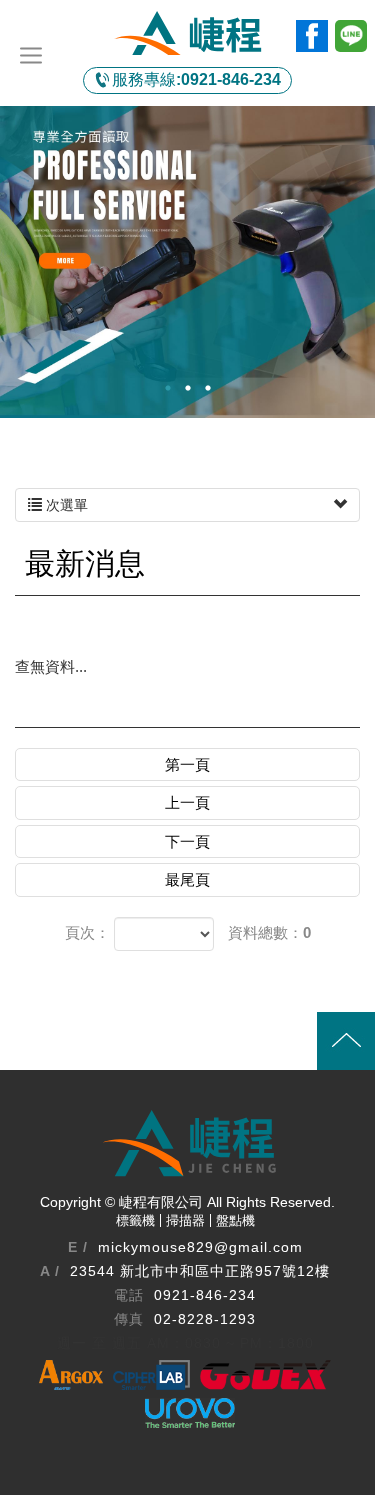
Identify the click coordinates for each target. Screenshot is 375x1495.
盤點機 (235, 1220)
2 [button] (188, 388)
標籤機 (135, 1220)
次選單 (65, 505)
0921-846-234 (196, 79)
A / (50, 1271)
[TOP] (187, 1041)
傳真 (129, 1319)
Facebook (312, 36)
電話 (129, 1295)
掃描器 (185, 1220)
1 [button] (168, 388)
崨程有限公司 (188, 33)
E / (78, 1247)
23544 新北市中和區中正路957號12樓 (200, 1271)
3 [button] (208, 388)
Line (351, 36)
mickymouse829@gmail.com (200, 1247)
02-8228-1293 (205, 1319)
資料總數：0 (269, 932)
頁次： (87, 932)
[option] (187, 261)
